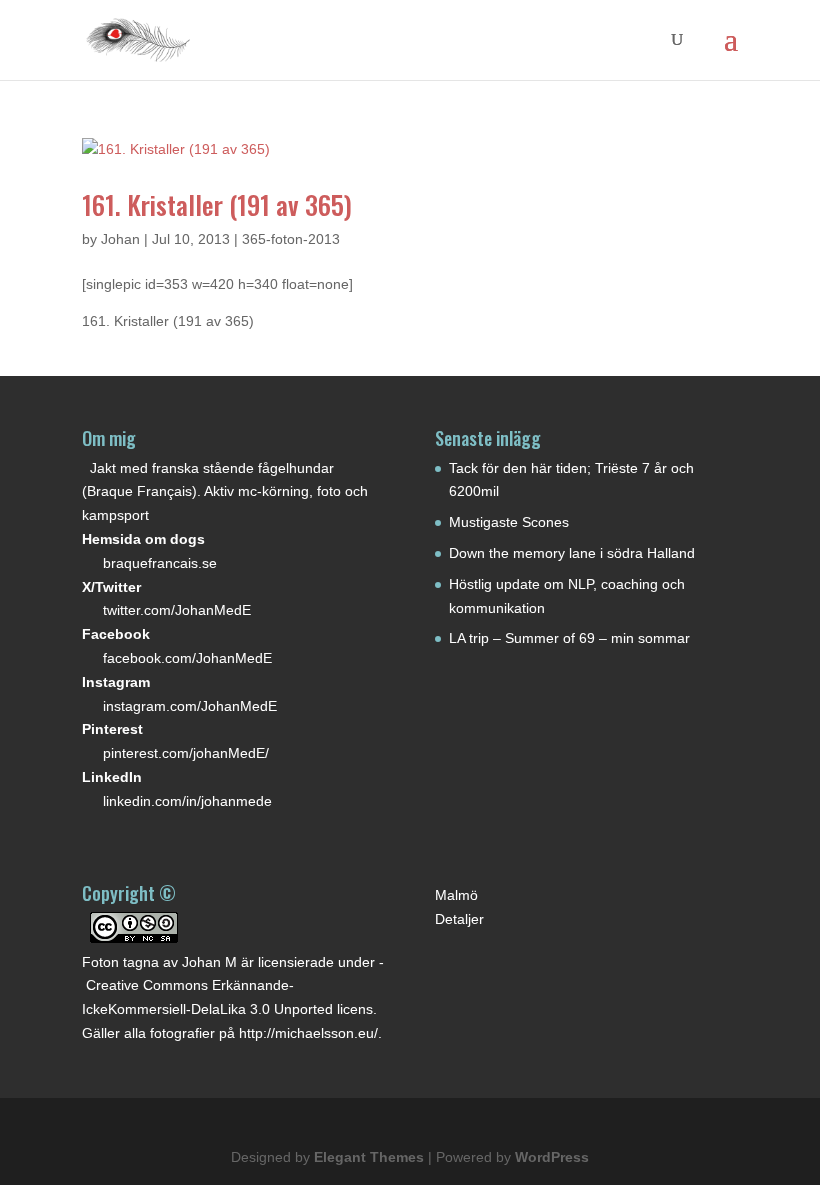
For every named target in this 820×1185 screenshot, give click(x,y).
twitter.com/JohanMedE (177, 610)
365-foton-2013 (291, 239)
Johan (120, 239)
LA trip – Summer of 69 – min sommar (569, 638)
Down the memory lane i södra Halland (572, 553)
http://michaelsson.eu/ (308, 1033)
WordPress (552, 1157)
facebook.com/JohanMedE (187, 658)
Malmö (456, 895)
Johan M (209, 962)
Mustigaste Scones (509, 522)
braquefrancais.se (160, 563)
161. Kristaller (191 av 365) (217, 204)
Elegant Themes (369, 1157)
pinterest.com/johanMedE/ (186, 753)
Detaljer (459, 919)
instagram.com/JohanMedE (190, 706)
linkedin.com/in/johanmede (187, 801)
